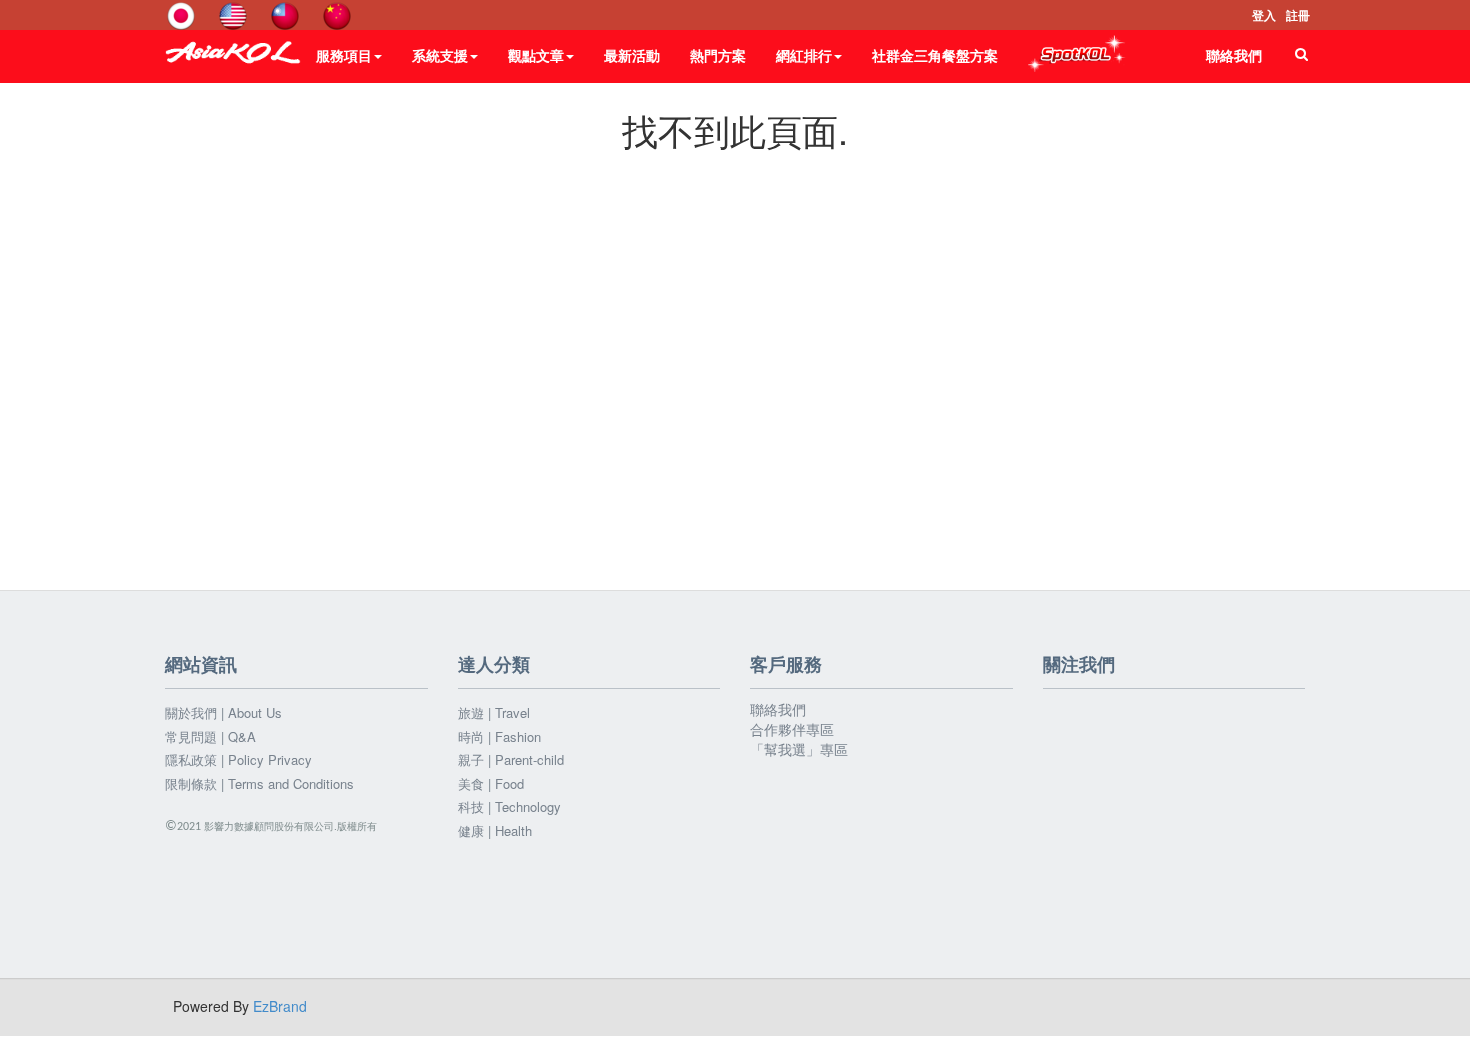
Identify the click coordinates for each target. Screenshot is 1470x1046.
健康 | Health (495, 831)
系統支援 (440, 55)
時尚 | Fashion (499, 737)
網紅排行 (804, 55)
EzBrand (280, 1006)
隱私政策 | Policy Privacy (238, 760)
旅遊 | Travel (494, 713)
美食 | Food (491, 784)
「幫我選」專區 (799, 749)
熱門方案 (718, 55)
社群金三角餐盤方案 (935, 55)
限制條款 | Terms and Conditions (259, 784)
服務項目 (344, 55)
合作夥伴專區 (792, 729)
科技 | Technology (509, 807)
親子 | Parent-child (511, 760)
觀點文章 (536, 55)
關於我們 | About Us (223, 713)
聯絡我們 (1234, 55)
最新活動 (632, 55)
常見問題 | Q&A (210, 737)
